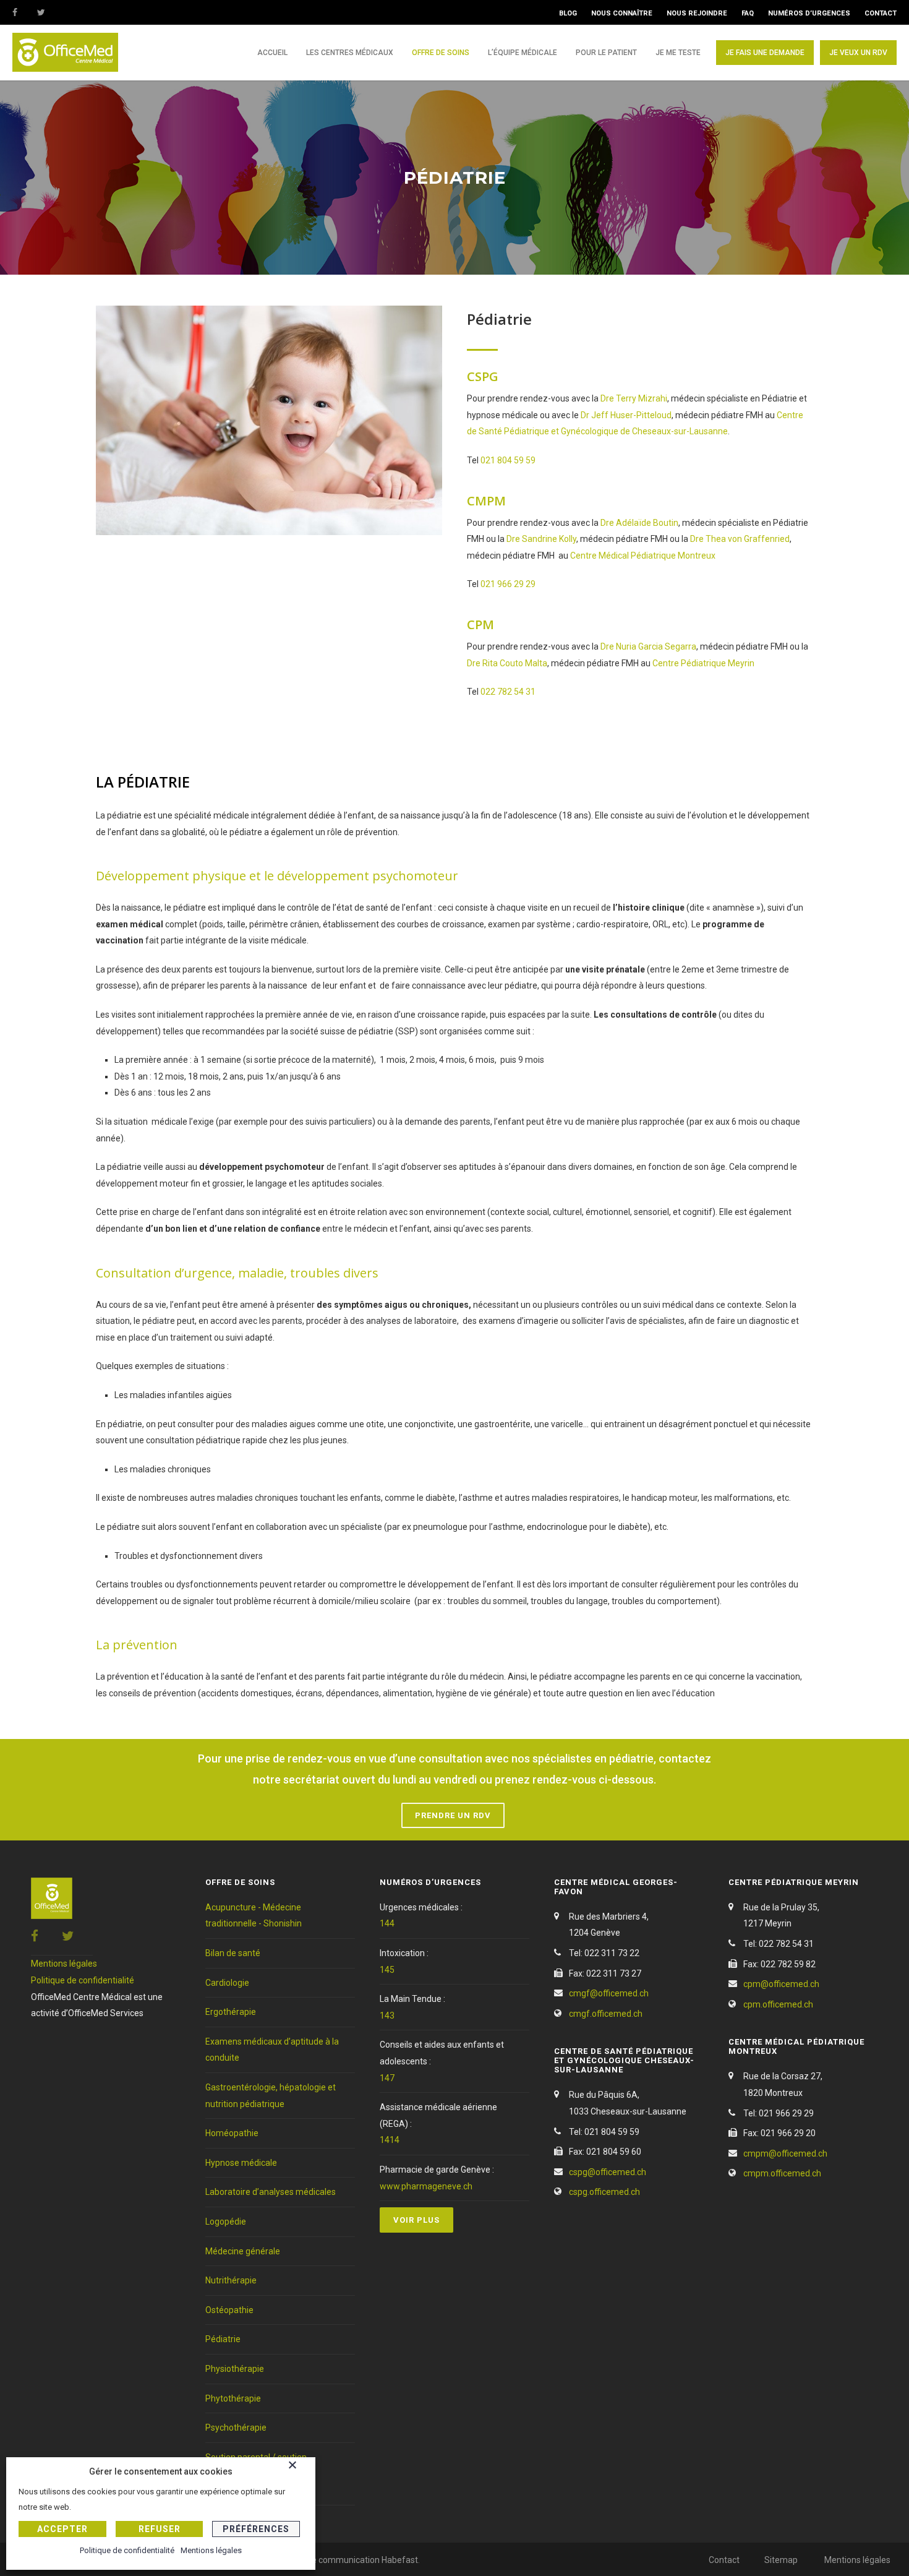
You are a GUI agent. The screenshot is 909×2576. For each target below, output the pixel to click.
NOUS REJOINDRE (697, 13)
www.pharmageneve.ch (426, 2186)
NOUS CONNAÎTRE (622, 13)
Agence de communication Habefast (346, 2560)
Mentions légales (64, 1964)
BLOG (568, 13)
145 (387, 1970)
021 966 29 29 (508, 584)
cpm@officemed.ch (781, 1984)
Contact (724, 2560)
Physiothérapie (235, 2369)
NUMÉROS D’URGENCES (809, 13)
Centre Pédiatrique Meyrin (703, 663)
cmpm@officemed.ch (785, 2153)
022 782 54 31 (508, 692)
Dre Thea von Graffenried (740, 539)
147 (387, 2078)
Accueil (272, 53)
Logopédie (226, 2222)
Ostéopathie (229, 2310)
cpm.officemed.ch (778, 2004)
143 (387, 2016)
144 (387, 1923)
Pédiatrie (223, 2339)
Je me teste (678, 53)
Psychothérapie (236, 2428)
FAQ (748, 13)
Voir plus (416, 2220)
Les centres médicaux (350, 53)
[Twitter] (49, 12)
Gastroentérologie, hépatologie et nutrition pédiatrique (271, 2096)
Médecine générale (243, 2251)
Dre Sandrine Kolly (541, 539)
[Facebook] (25, 12)
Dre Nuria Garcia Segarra (648, 646)
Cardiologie (227, 1983)
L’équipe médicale (523, 53)
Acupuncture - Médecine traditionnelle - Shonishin (254, 1916)
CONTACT (881, 13)
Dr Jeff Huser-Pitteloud (626, 415)
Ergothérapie (231, 2012)
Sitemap (781, 2560)
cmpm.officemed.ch (782, 2173)
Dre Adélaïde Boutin (639, 523)
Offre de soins (441, 53)
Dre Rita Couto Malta (507, 663)
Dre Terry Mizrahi (634, 398)
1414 (390, 2140)
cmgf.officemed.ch (606, 2014)
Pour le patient (606, 53)
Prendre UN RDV (453, 1815)
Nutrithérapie (231, 2280)
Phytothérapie (233, 2398)
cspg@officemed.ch (608, 2172)
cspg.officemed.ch (604, 2192)
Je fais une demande (765, 53)
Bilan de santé (233, 1953)
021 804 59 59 (508, 460)
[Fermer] (299, 2467)
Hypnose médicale (241, 2163)
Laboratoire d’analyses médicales (271, 2192)
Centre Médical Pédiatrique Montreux (643, 556)
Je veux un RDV (858, 53)
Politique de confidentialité (83, 1980)
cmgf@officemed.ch (609, 1993)
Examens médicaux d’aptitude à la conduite (272, 2050)
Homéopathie (232, 2133)
